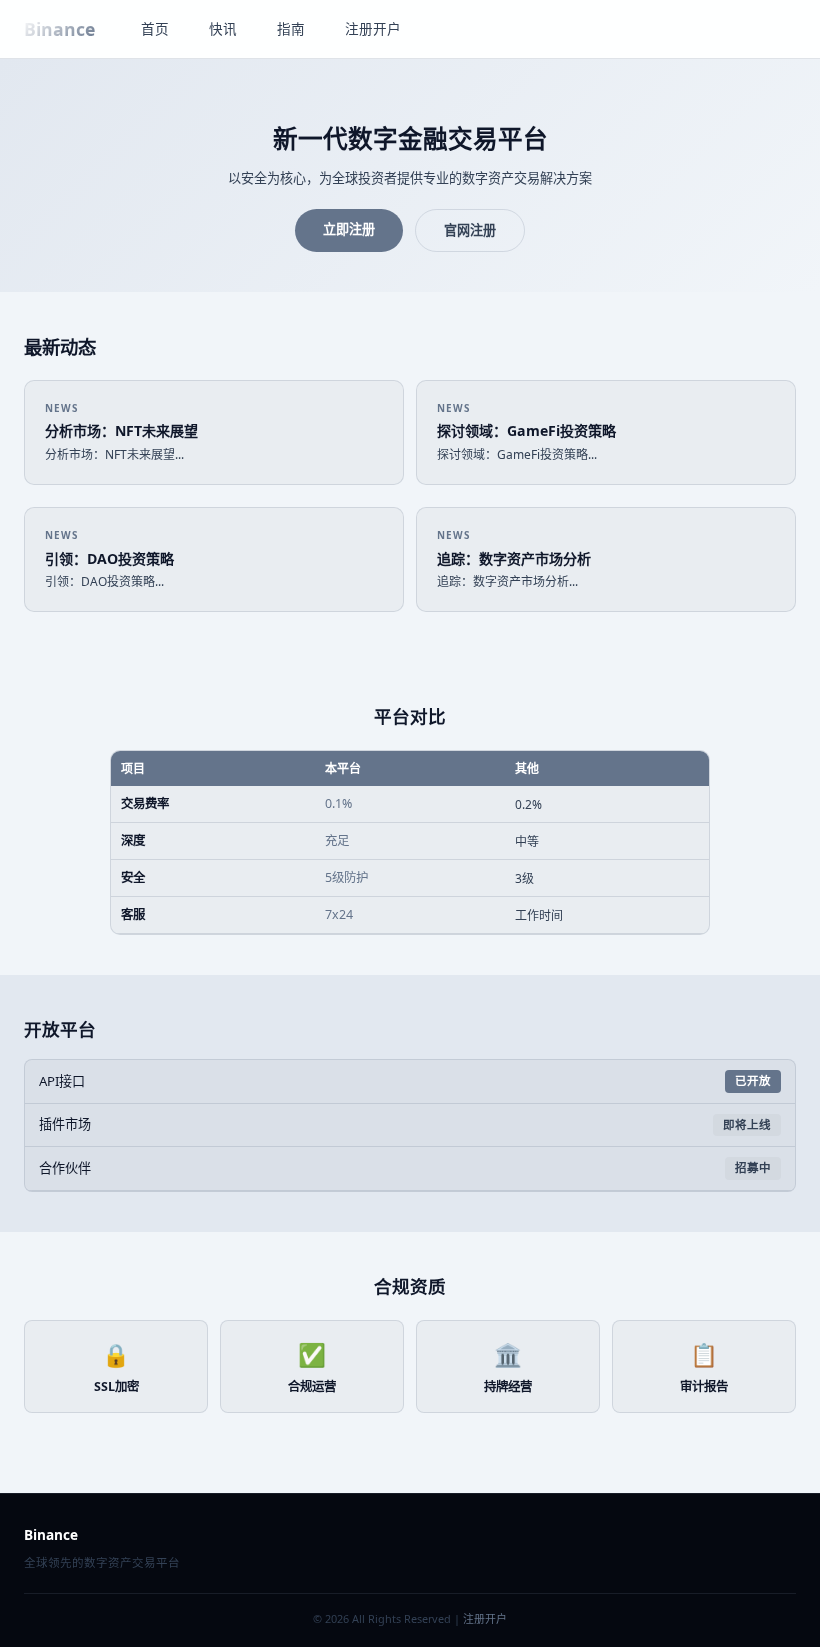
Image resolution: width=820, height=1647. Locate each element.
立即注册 (349, 229)
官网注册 (470, 230)
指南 (291, 28)
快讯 (223, 28)
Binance (59, 29)
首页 (155, 28)
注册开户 (373, 28)
